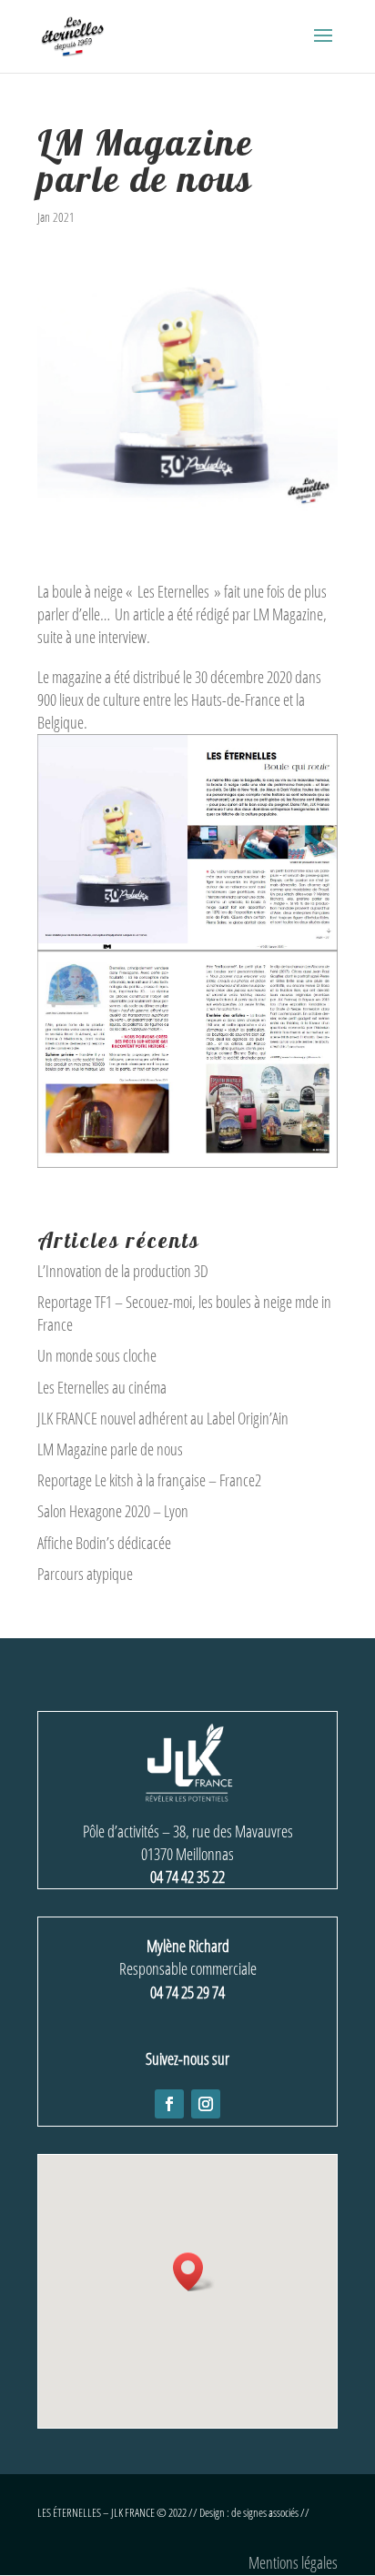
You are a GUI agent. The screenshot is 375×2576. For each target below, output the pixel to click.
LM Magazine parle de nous (110, 1449)
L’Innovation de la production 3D (123, 1271)
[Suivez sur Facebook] (169, 2104)
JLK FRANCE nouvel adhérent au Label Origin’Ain (163, 1418)
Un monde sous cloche (97, 1355)
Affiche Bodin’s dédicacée (104, 1543)
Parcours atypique (85, 1574)
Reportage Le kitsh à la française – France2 (149, 1480)
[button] (194, 2272)
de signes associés (265, 2512)
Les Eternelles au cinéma (102, 1387)
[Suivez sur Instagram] (206, 2104)
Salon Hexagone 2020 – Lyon (113, 1511)
